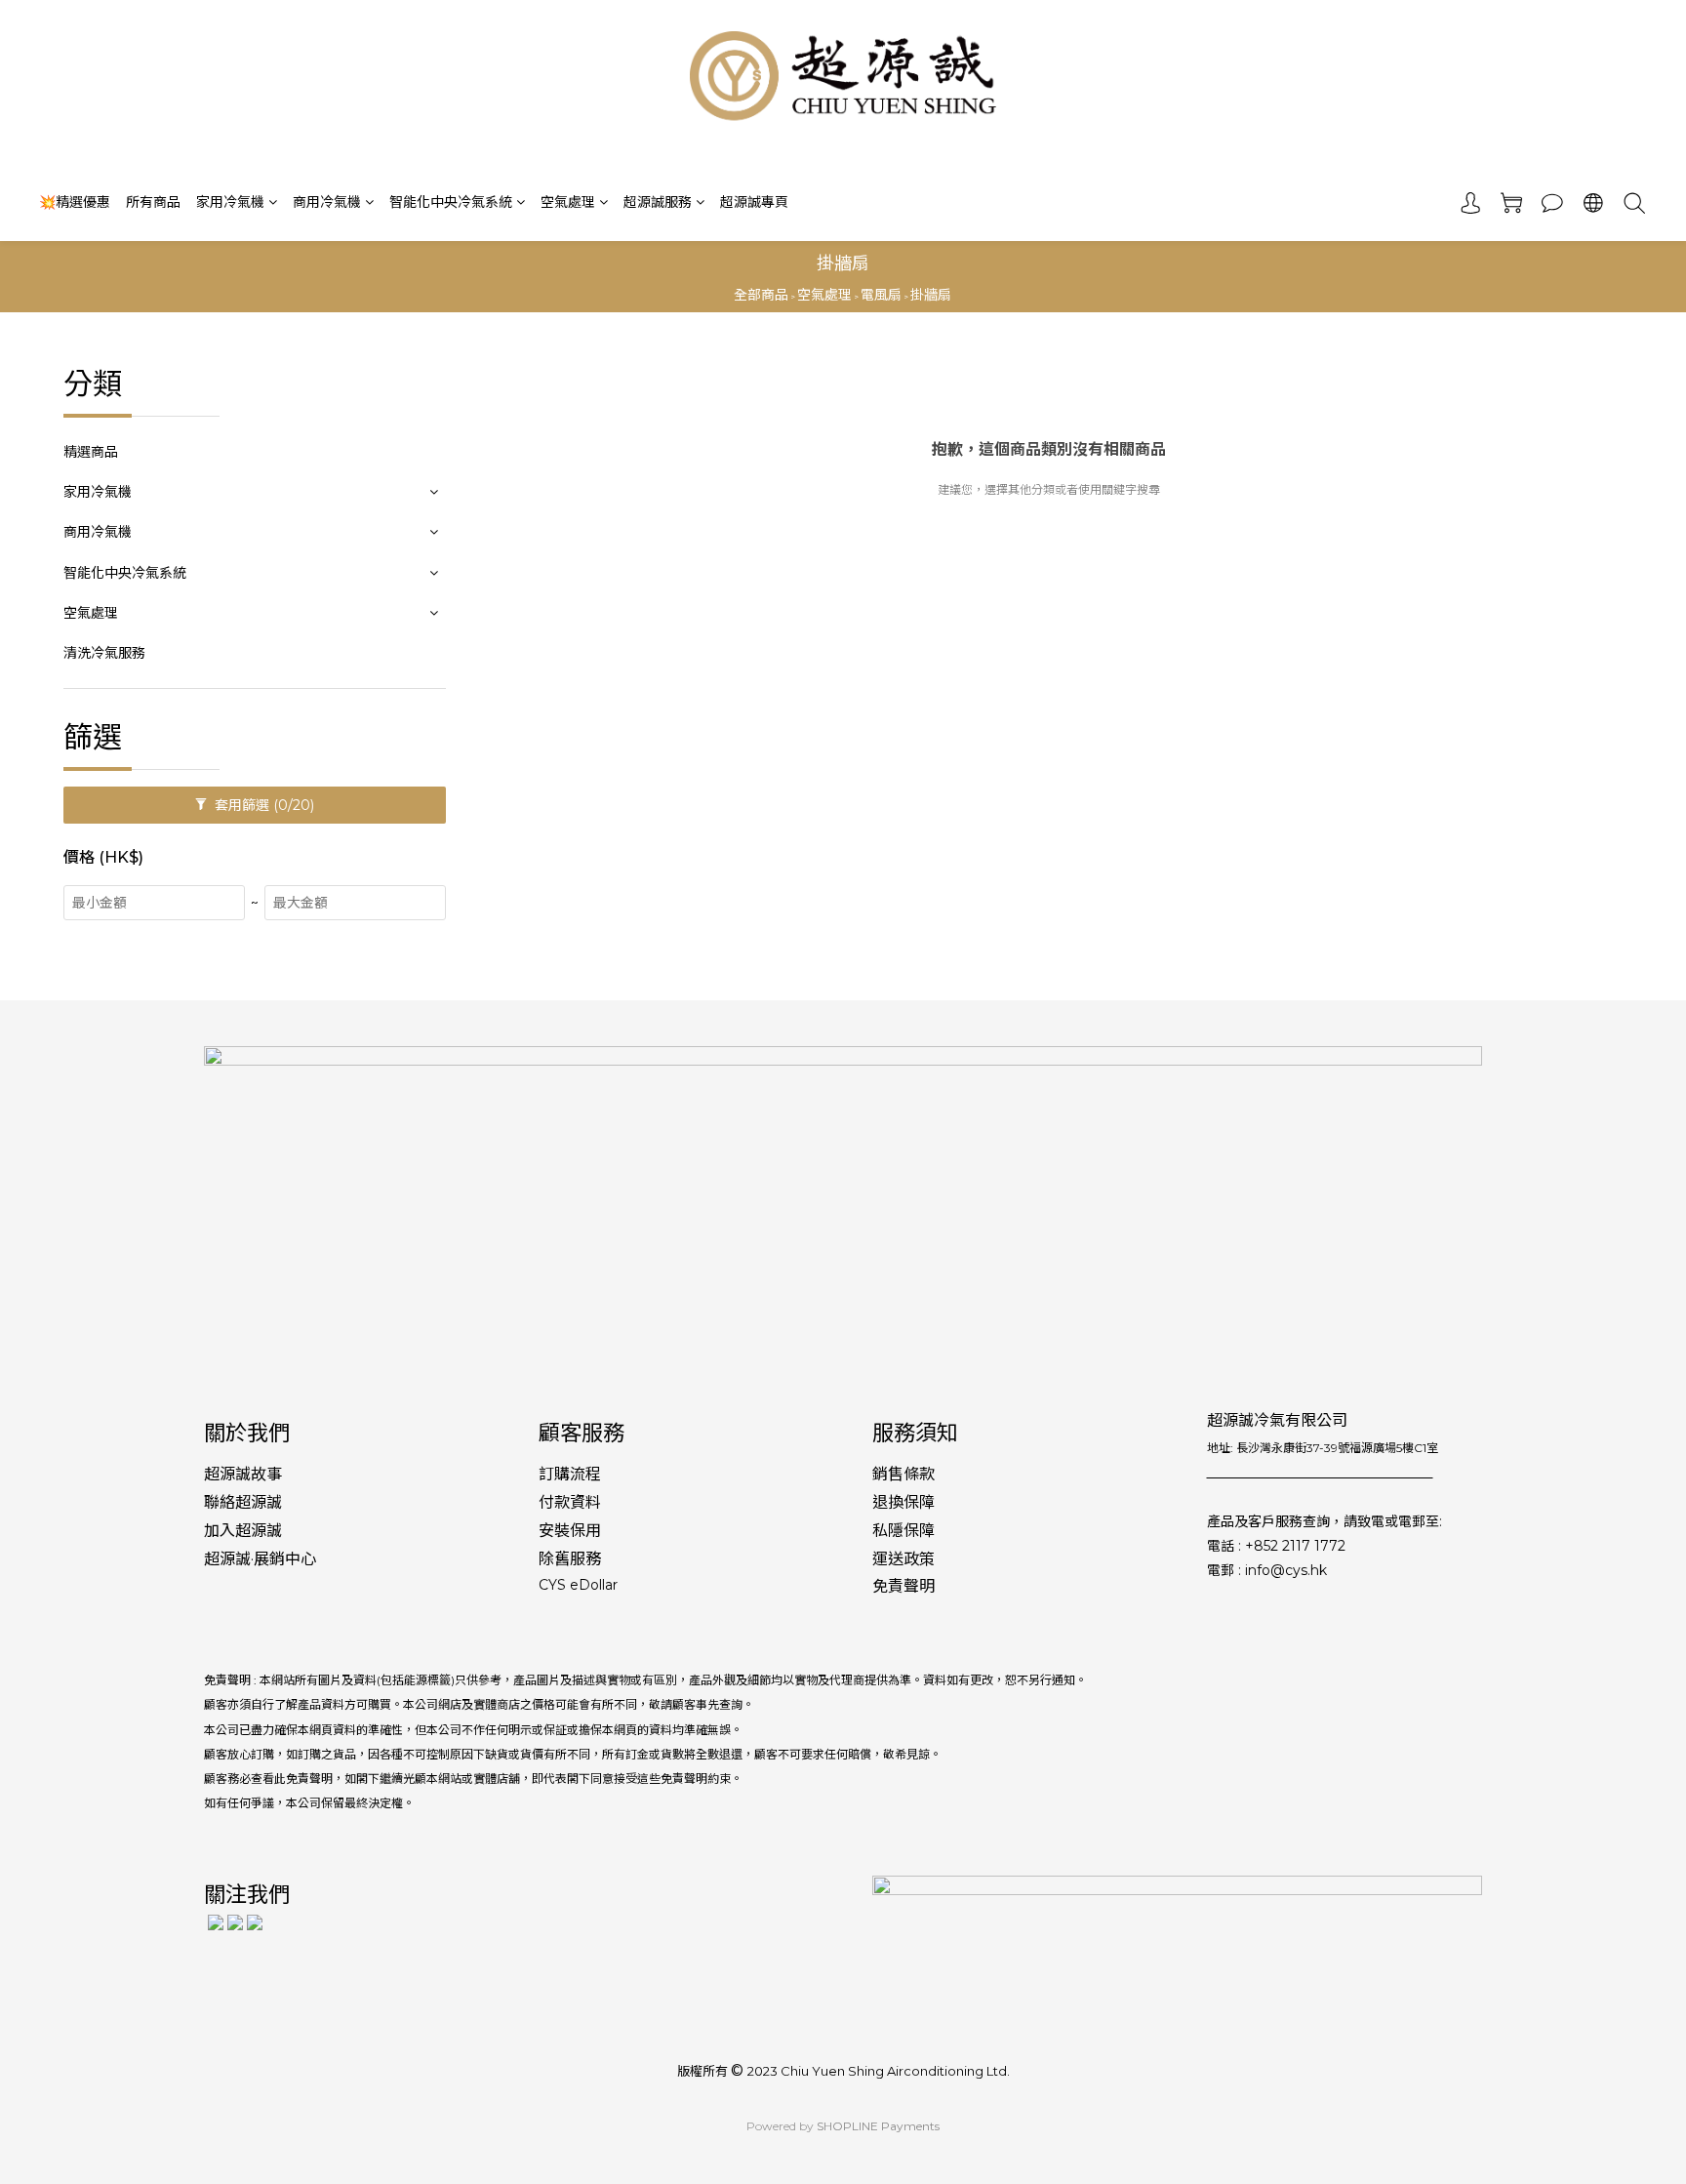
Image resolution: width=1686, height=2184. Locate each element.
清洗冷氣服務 (104, 653)
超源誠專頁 (754, 202)
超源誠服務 (658, 202)
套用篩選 (262, 805)
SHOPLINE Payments (878, 2126)
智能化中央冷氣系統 (451, 202)
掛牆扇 (931, 295)
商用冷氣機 (327, 202)
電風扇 (881, 295)
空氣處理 (568, 202)
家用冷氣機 (230, 202)
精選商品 (91, 452)
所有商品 (153, 202)
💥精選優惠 (75, 202)
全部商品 (761, 295)
